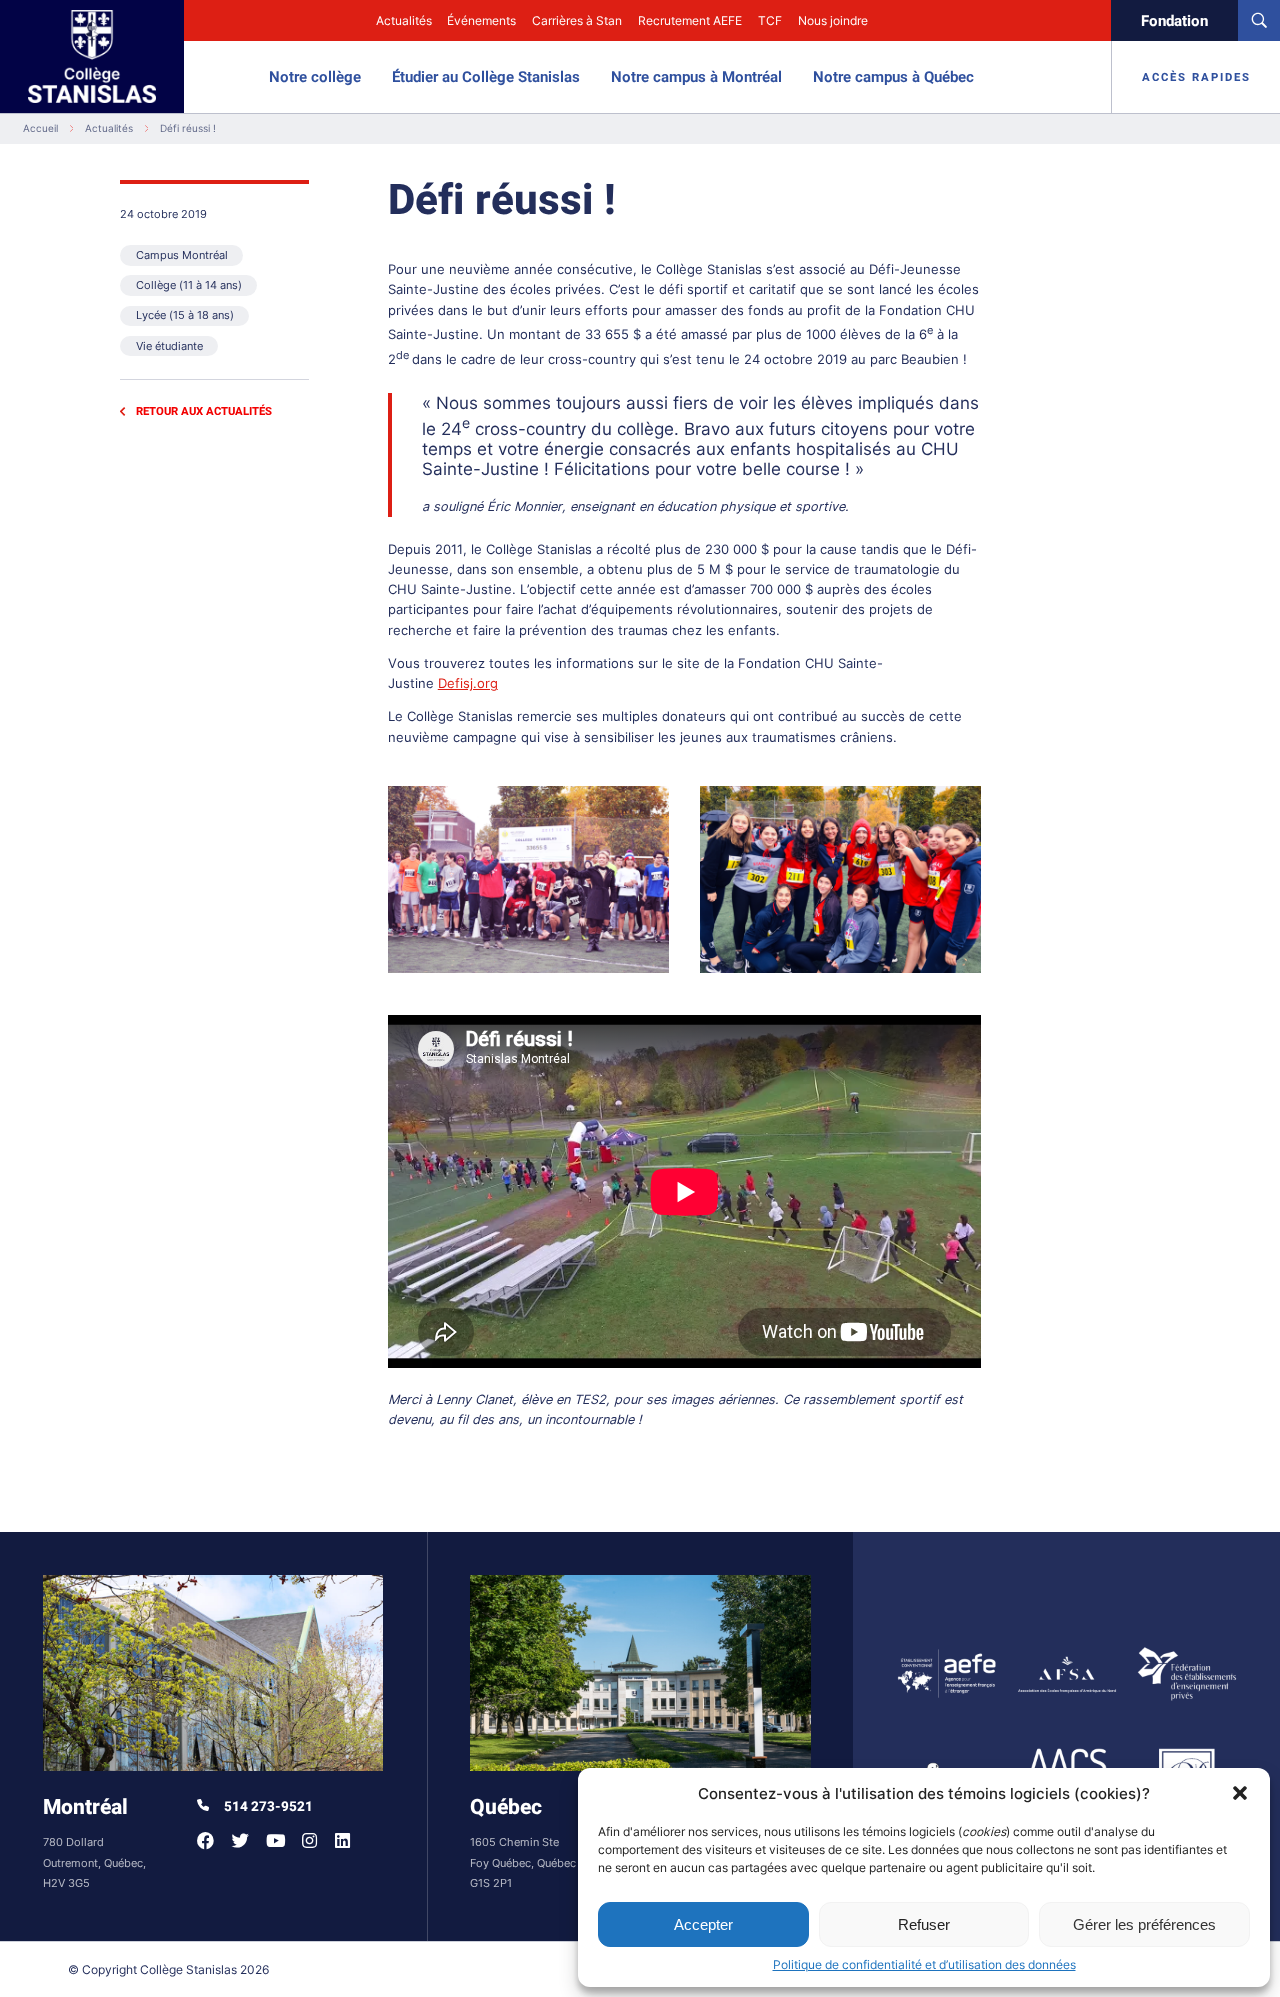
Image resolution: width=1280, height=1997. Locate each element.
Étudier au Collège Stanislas (486, 77)
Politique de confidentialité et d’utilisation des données (924, 1964)
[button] (1240, 1793)
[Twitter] (240, 1840)
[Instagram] (309, 1840)
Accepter (703, 1924)
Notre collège (315, 77)
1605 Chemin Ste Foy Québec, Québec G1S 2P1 (523, 1863)
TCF (770, 20)
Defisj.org (468, 683)
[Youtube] (275, 1840)
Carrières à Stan (577, 20)
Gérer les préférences (1144, 1924)
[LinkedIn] (342, 1840)
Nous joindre (833, 20)
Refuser (924, 1924)
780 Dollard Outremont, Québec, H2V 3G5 (94, 1863)
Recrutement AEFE (690, 20)
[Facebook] (205, 1840)
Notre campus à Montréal (696, 77)
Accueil (40, 128)
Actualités (404, 20)
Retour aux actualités (204, 411)
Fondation (1174, 21)
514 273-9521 (266, 1807)
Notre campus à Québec (893, 77)
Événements (481, 20)
